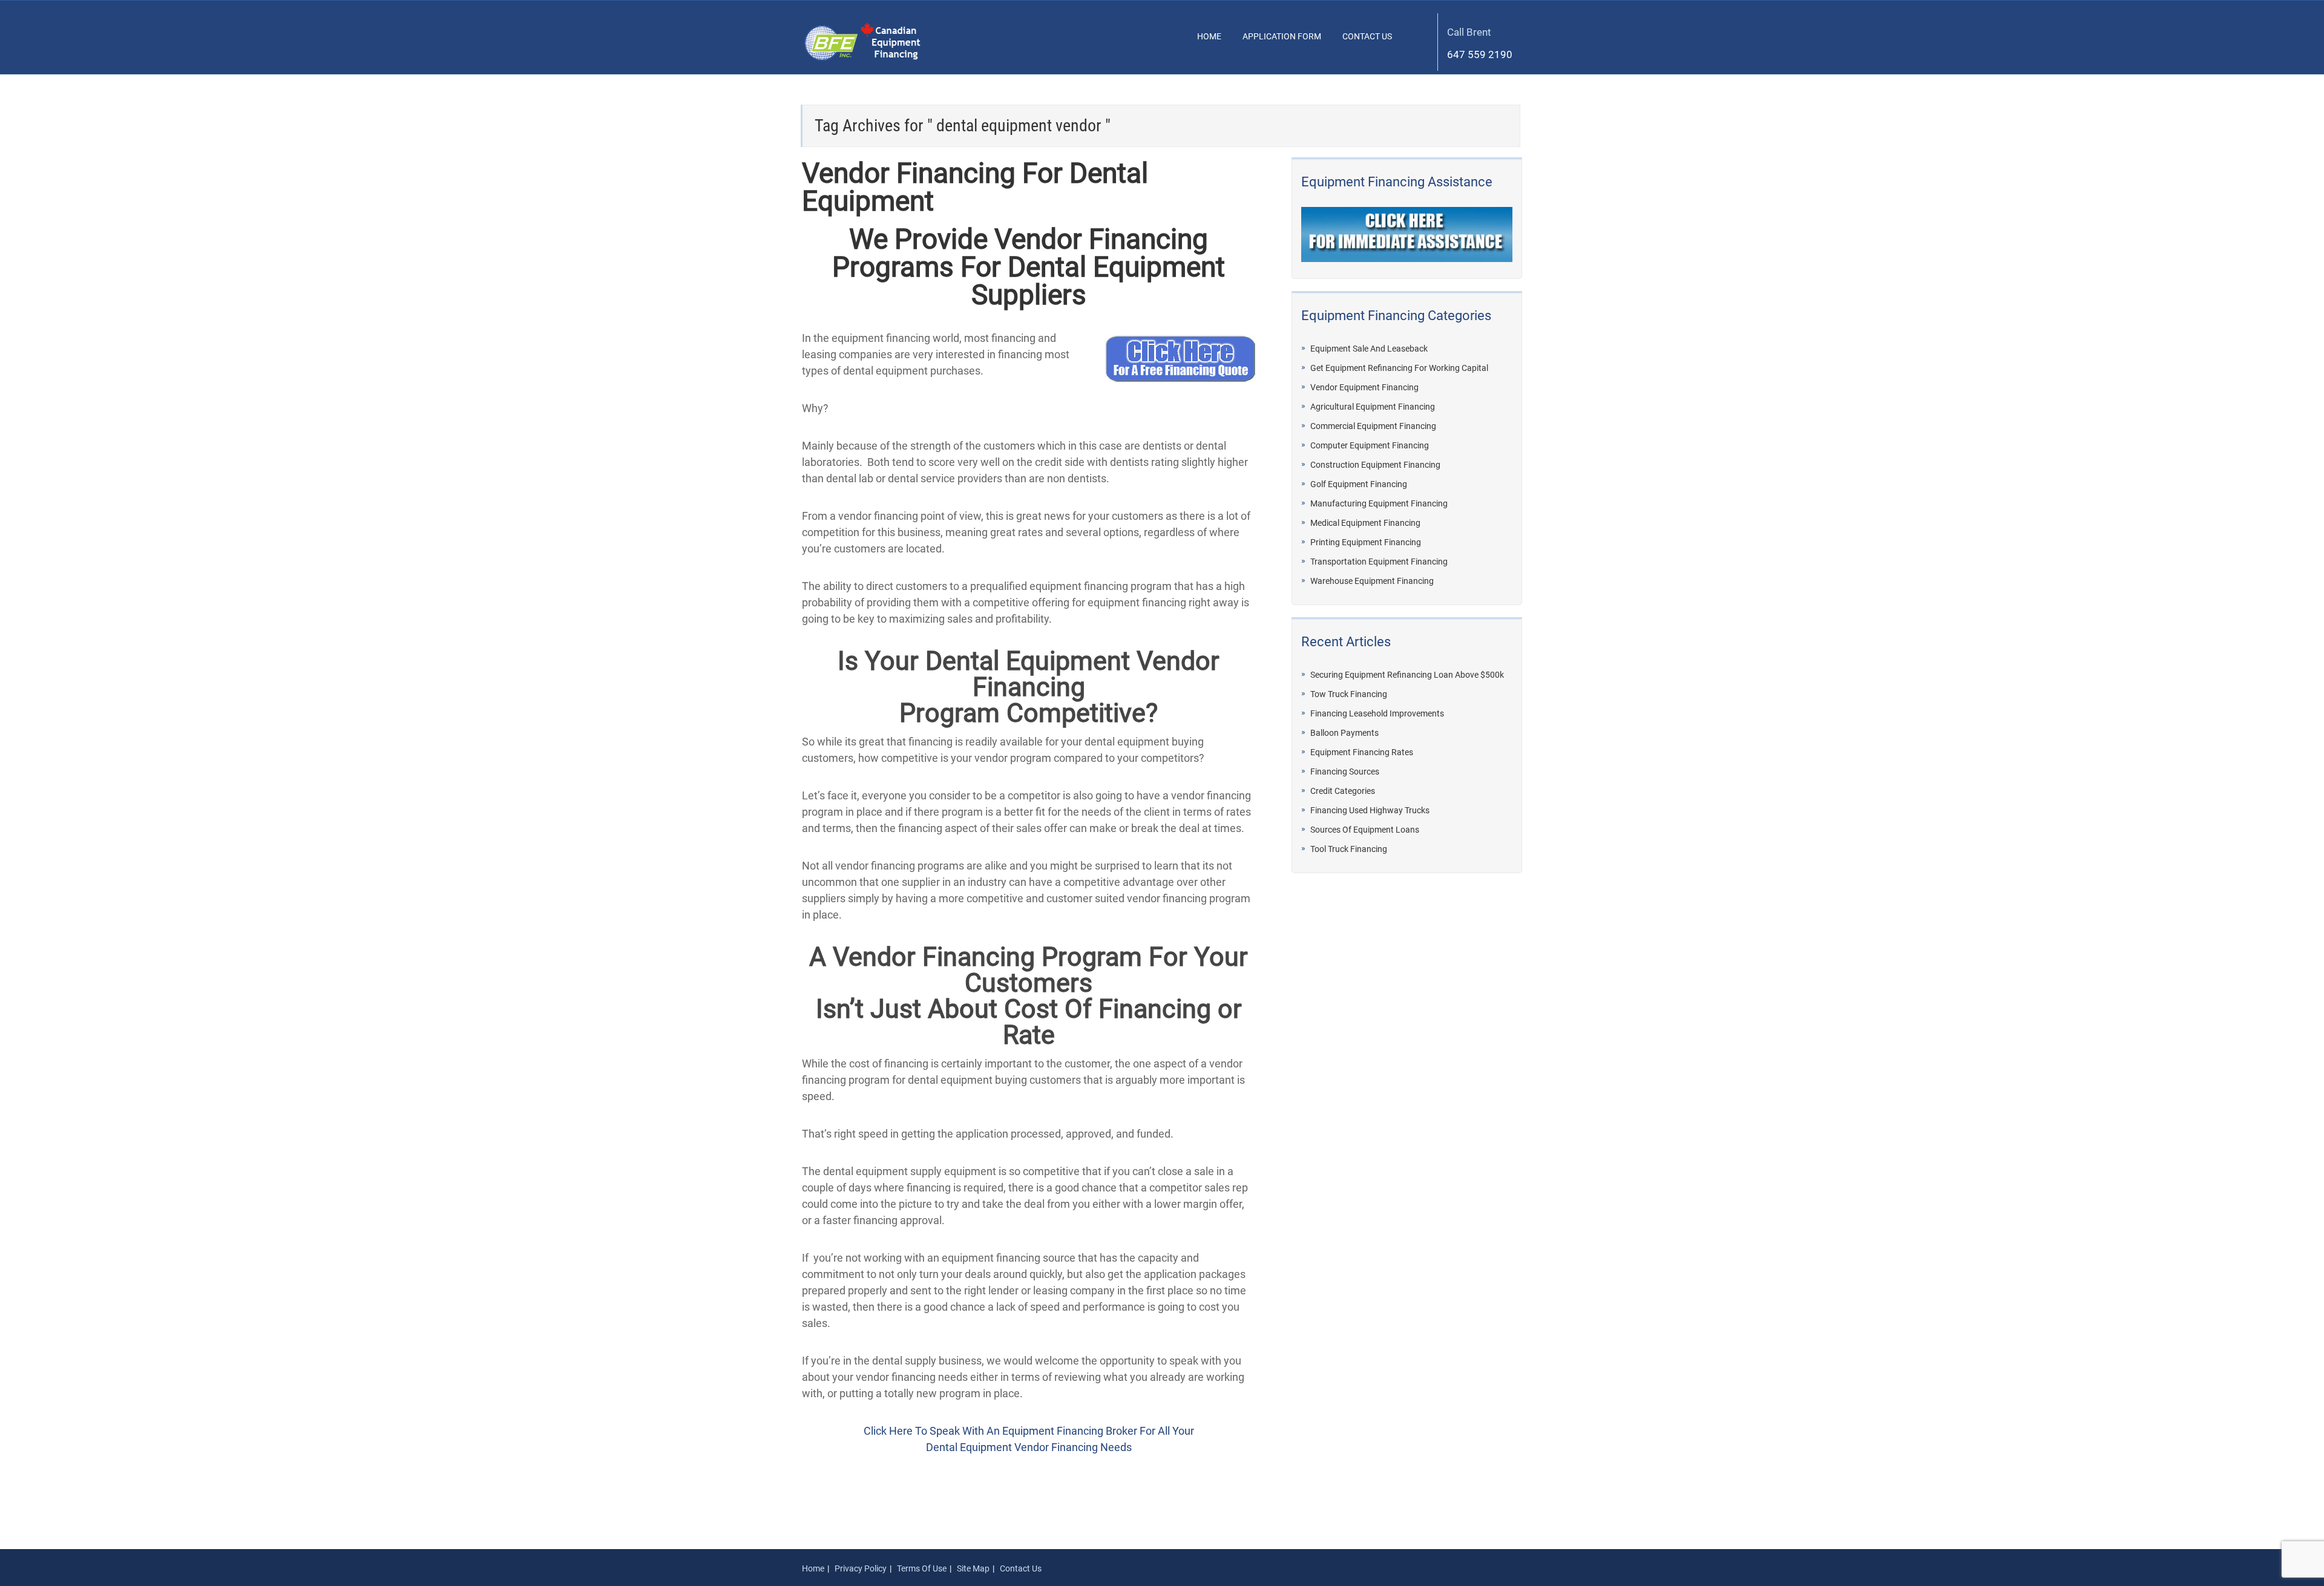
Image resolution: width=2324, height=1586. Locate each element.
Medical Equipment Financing (1365, 523)
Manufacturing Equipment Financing (1379, 504)
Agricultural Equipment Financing (1373, 407)
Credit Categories (1343, 791)
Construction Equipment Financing (1375, 465)
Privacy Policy (861, 1568)
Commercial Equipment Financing (1373, 426)
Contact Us (1367, 36)
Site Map (973, 1568)
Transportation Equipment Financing (1379, 562)
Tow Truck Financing (1349, 694)
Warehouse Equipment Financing (1372, 581)
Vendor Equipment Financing (1364, 388)
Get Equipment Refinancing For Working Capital (1399, 368)
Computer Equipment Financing (1370, 446)
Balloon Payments (1344, 733)
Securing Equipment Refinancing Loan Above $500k (1407, 675)
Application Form (1282, 36)
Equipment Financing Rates (1362, 752)
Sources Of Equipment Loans (1365, 830)
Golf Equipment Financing (1359, 484)
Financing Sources (1345, 772)
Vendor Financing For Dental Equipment (975, 187)
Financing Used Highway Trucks (1370, 811)
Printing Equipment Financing (1366, 542)
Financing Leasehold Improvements (1377, 714)
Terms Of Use (922, 1568)
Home (1209, 36)
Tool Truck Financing (1349, 849)
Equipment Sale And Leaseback (1369, 349)
